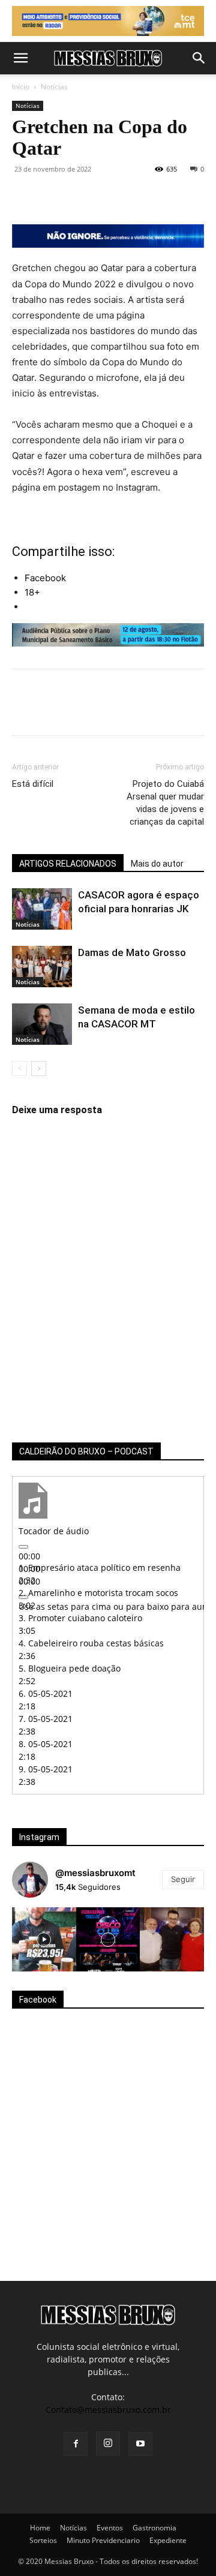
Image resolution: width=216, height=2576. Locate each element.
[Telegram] (162, 196)
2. (98, 1593)
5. (70, 1668)
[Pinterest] (79, 196)
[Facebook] (24, 196)
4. (91, 1643)
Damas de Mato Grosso (132, 952)
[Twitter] (52, 196)
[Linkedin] (134, 196)
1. (100, 1567)
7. (46, 1719)
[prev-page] (19, 1068)
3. (80, 1618)
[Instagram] (108, 2443)
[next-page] (39, 1068)
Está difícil (33, 784)
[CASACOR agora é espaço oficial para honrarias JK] (42, 909)
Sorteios (43, 2540)
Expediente (168, 2540)
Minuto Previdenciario (103, 2540)
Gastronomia (154, 2528)
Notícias (54, 87)
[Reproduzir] (23, 1547)
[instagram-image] (44, 1939)
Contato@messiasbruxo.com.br (108, 2410)
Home (40, 2528)
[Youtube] (140, 2444)
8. (46, 1744)
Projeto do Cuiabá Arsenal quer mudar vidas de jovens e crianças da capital (165, 803)
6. (46, 1693)
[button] (20, 58)
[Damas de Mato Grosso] (42, 967)
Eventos (110, 2528)
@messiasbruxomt (95, 1873)
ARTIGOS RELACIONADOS (68, 864)
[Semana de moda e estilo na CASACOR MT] (42, 1024)
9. (46, 1769)
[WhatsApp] (107, 196)
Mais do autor (157, 864)
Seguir (183, 1879)
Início (21, 87)
